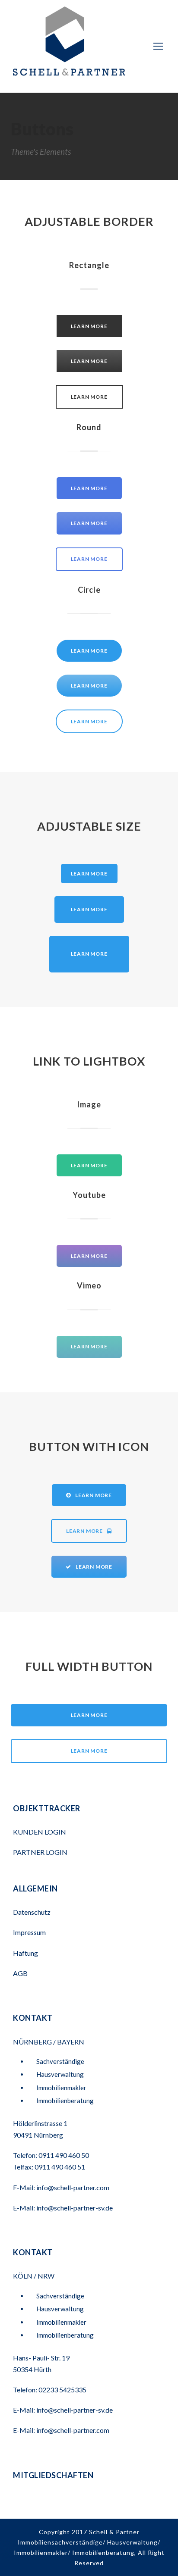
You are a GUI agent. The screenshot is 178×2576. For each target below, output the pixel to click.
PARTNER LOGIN (41, 1852)
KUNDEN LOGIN (40, 1832)
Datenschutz (32, 1912)
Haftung (25, 1953)
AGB (20, 1973)
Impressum (29, 1932)
